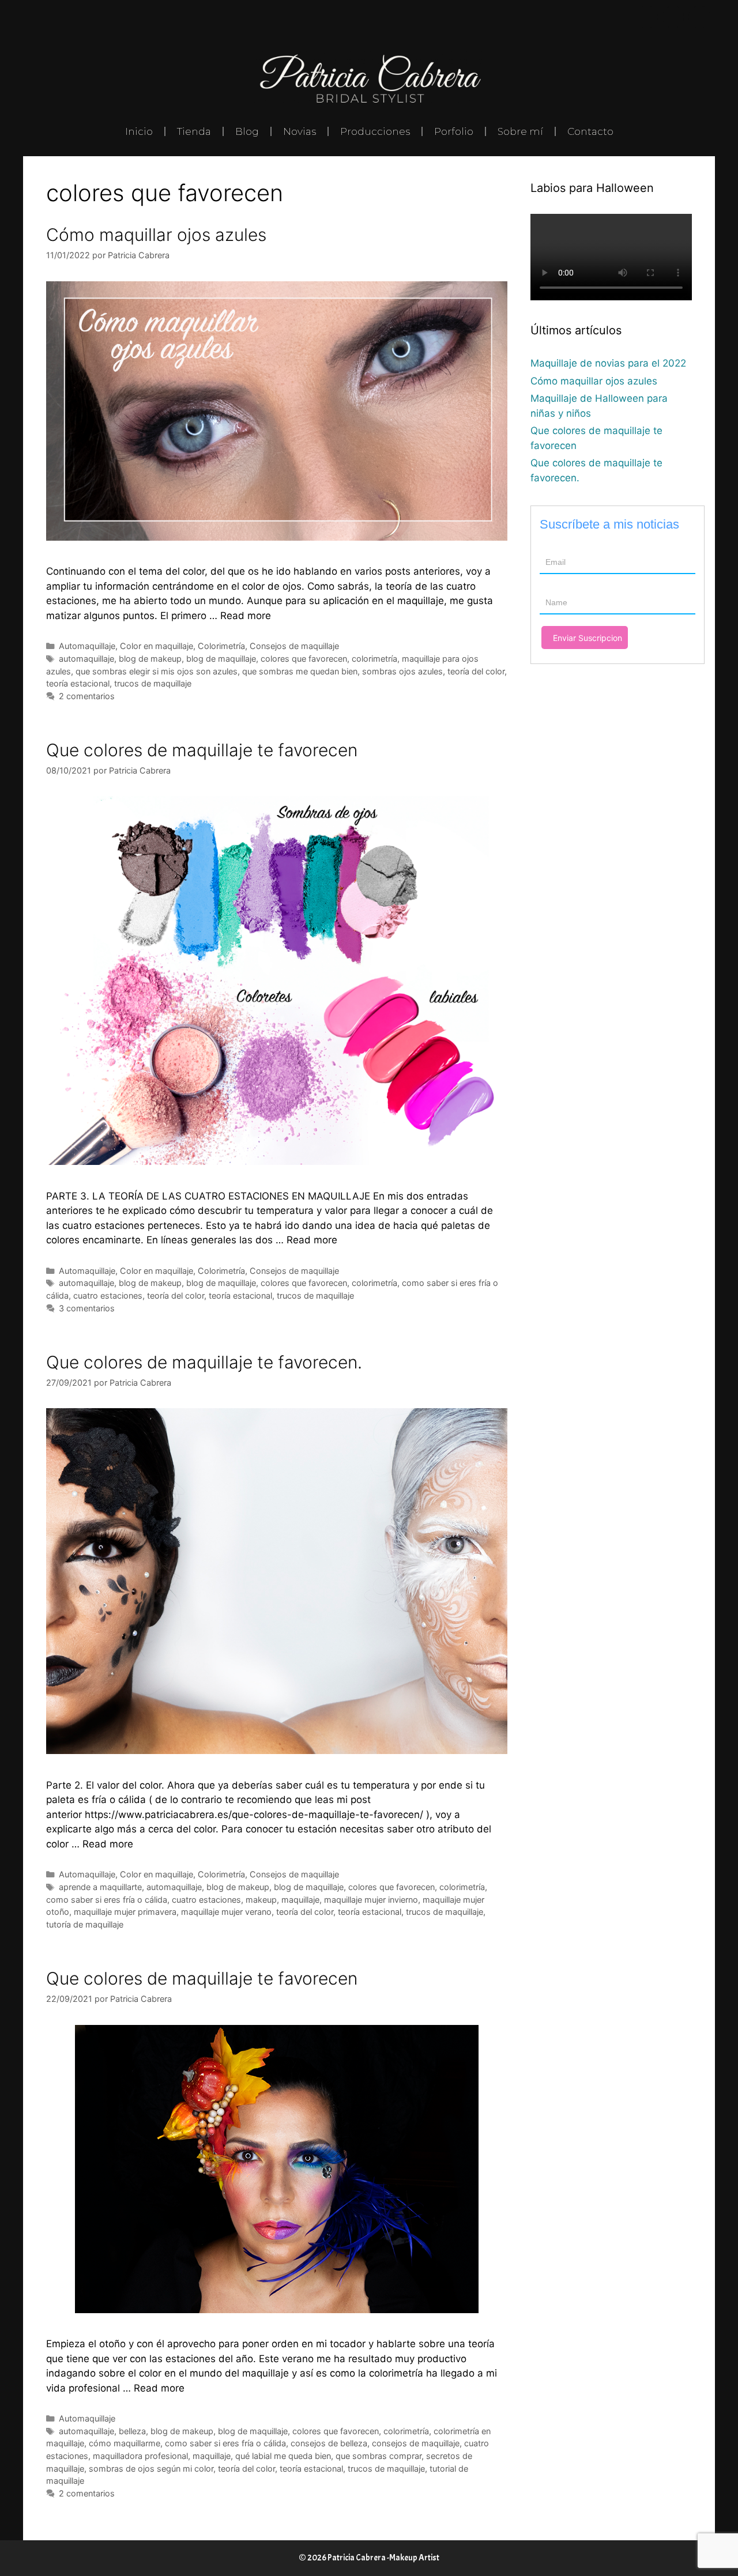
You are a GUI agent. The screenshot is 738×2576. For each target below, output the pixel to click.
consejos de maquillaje (416, 2443)
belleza (132, 2431)
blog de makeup (150, 659)
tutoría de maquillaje (85, 1924)
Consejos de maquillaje (294, 646)
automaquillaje (86, 659)
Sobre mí (520, 131)
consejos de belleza (329, 2443)
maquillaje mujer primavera (125, 1912)
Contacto (590, 131)
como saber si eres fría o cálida (107, 1900)
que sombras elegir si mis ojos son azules (157, 671)
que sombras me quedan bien (300, 671)
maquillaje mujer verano (226, 1912)
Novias (300, 131)
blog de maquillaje (221, 659)
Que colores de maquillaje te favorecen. (204, 1362)
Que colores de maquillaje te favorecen (202, 750)
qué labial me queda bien (283, 2456)
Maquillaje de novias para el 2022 (608, 363)
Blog (247, 131)
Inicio (139, 131)
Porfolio (454, 131)
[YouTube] (699, 17)
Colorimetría (221, 646)
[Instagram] (673, 17)
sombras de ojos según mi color (151, 2468)
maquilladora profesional (140, 2456)
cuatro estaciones (108, 1295)
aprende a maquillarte (100, 1887)
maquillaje (300, 1900)
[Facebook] (647, 17)
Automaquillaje (87, 646)
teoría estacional (78, 683)
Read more (246, 616)
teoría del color (476, 671)
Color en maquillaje (157, 646)
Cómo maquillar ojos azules (156, 235)
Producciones (375, 131)
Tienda (194, 131)
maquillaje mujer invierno (371, 1900)
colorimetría (374, 659)
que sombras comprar (379, 2456)
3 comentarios (87, 1308)
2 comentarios (87, 696)
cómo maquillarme (125, 2443)
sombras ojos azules (402, 671)
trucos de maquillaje (153, 683)
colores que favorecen (304, 659)
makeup (261, 1900)
